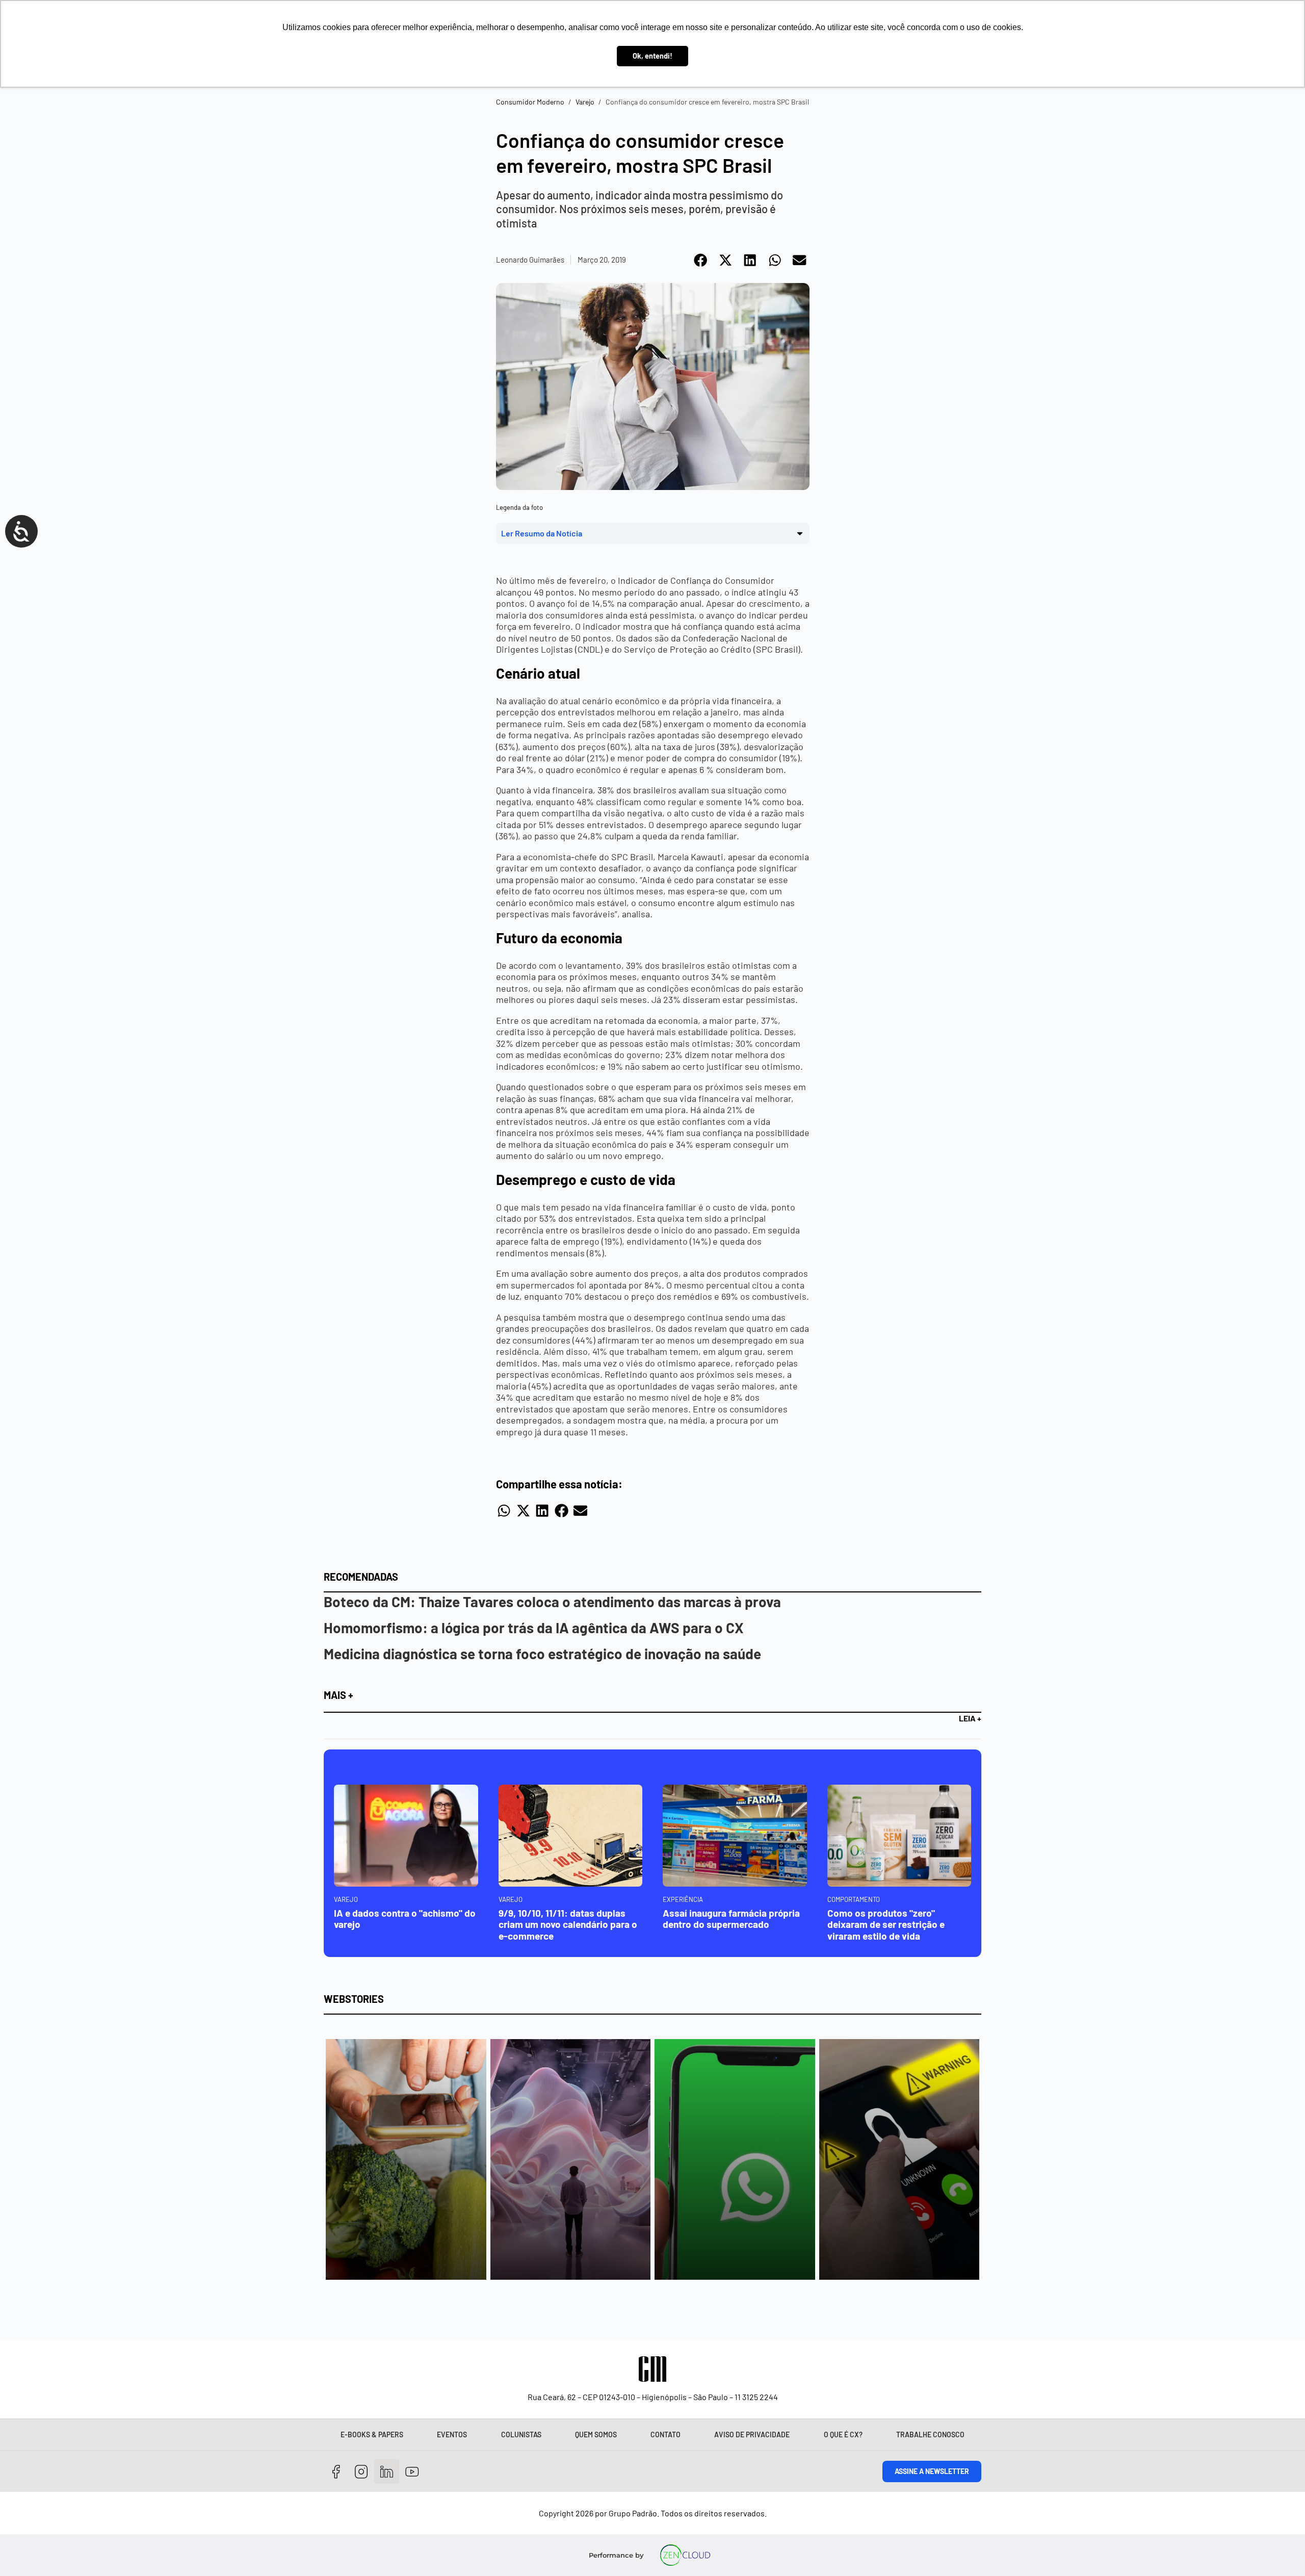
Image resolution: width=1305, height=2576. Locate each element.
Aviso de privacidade (752, 2435)
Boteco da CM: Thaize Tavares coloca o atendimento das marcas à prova (552, 1602)
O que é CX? (843, 2435)
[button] (701, 260)
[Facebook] (336, 2472)
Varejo (585, 102)
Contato (665, 2435)
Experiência (683, 1899)
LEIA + (970, 1718)
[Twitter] (387, 2472)
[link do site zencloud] (685, 2555)
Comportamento (854, 1899)
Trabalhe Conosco (930, 2435)
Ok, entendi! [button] (652, 56)
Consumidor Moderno (530, 102)
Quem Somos (596, 2435)
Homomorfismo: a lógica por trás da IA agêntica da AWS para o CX (534, 1628)
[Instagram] (362, 2472)
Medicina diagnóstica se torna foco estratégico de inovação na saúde (542, 1654)
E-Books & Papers (372, 2435)
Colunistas (521, 2435)
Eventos (452, 2435)
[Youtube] (412, 2472)
